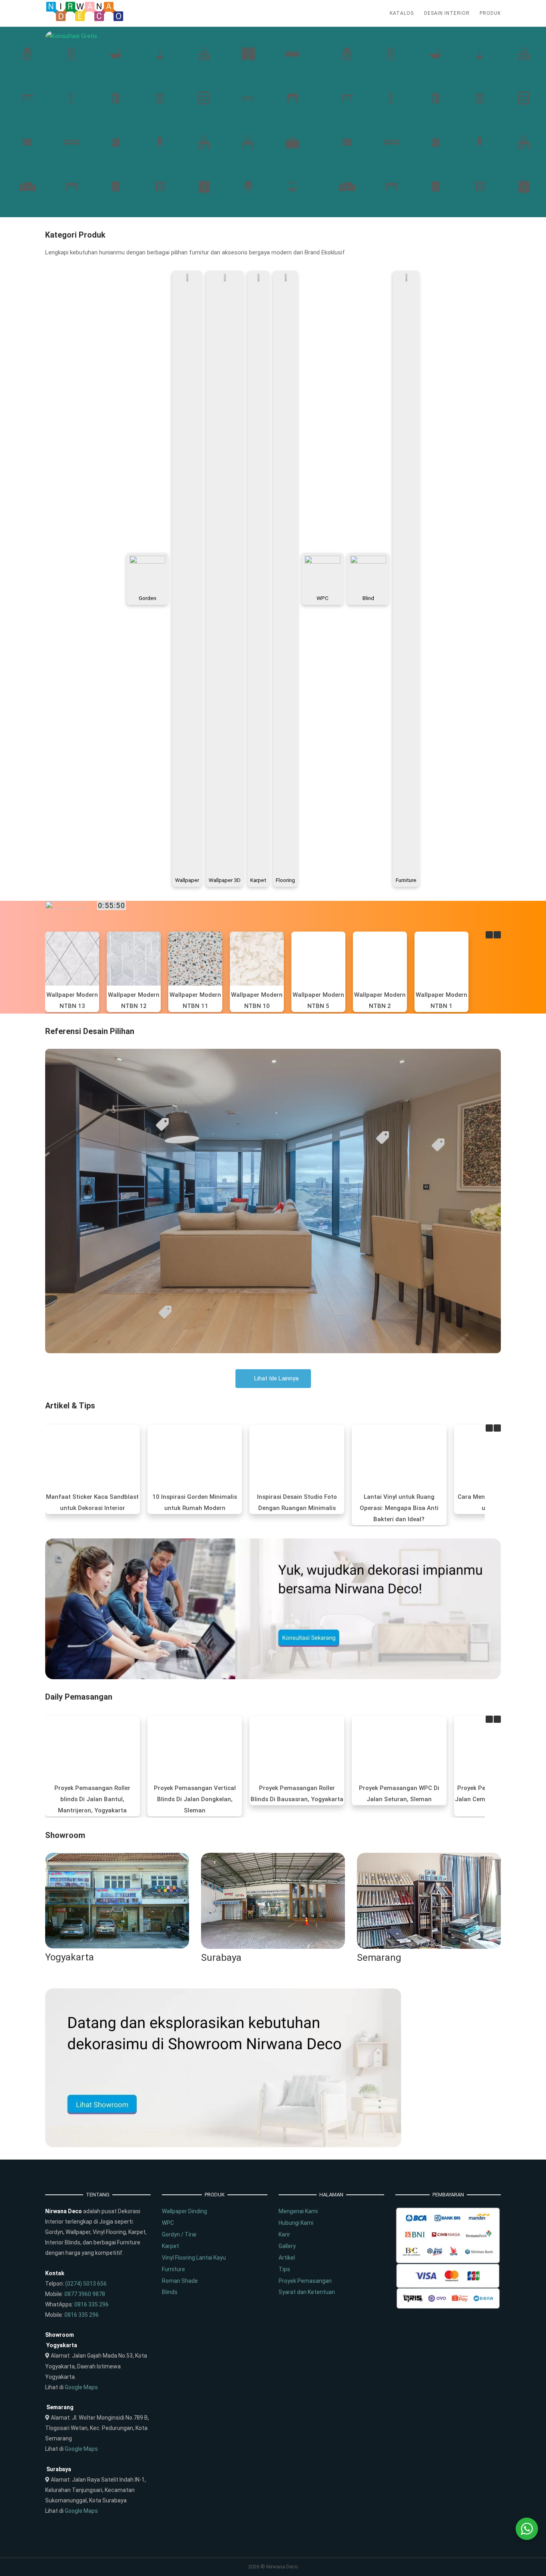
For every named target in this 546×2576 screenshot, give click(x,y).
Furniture (173, 2269)
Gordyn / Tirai (179, 2234)
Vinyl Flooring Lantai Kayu (194, 2258)
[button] (497, 935)
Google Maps (81, 2387)
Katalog (402, 13)
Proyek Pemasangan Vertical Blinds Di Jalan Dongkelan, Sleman (93, 1799)
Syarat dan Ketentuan (307, 2292)
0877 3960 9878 (85, 2294)
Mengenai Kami (298, 2211)
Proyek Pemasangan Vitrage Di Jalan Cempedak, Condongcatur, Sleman (399, 1799)
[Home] (85, 20)
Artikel (287, 2258)
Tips (284, 2269)
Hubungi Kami (296, 2223)
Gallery (287, 2246)
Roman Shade (180, 2281)
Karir (284, 2234)
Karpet (170, 2246)
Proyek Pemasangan (305, 2281)
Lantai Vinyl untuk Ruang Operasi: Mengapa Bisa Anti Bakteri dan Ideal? (297, 1508)
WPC (168, 2223)
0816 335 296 (92, 2304)
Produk (490, 13)
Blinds (170, 2292)
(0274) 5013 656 (86, 2284)
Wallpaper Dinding (184, 2211)
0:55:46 (112, 905)
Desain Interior (447, 13)
